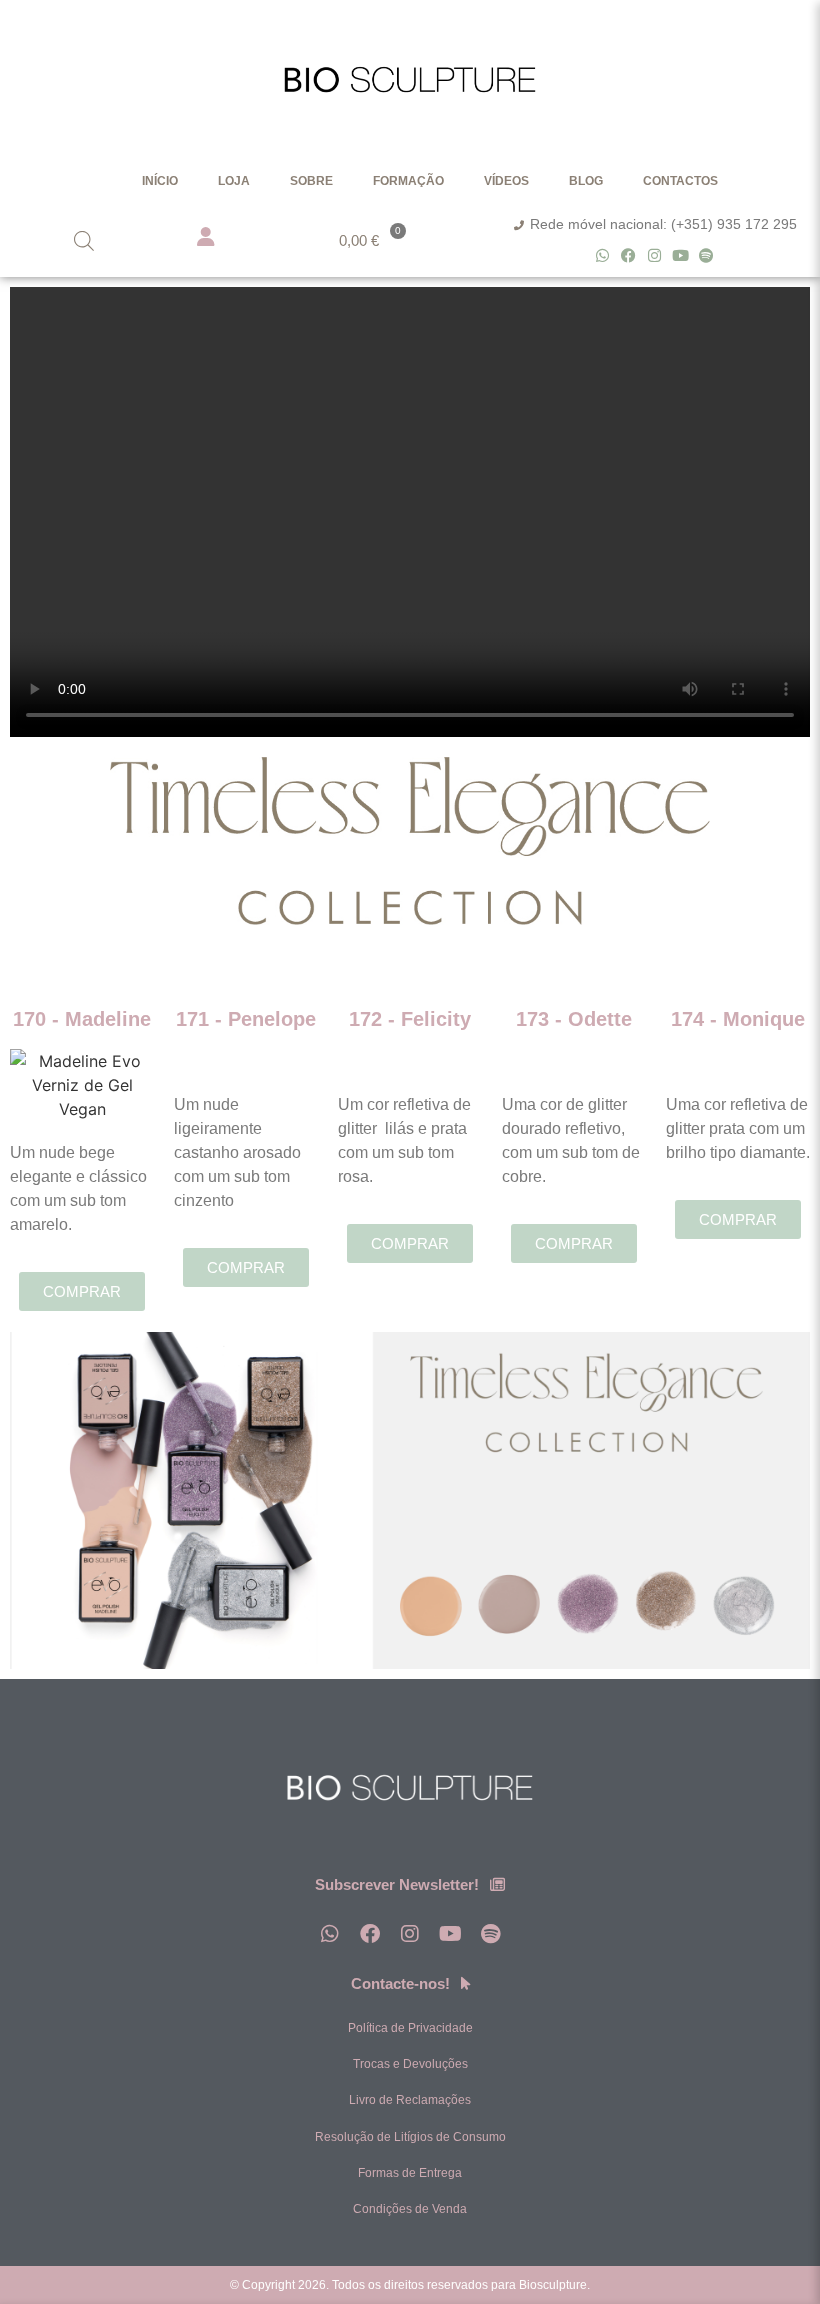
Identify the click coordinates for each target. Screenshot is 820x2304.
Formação (408, 181)
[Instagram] (654, 255)
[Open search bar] (84, 240)
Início (160, 181)
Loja (234, 181)
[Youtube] (680, 255)
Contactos (680, 181)
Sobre (311, 181)
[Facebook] (628, 255)
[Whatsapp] (602, 255)
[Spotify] (706, 255)
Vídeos (506, 181)
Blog (586, 181)
